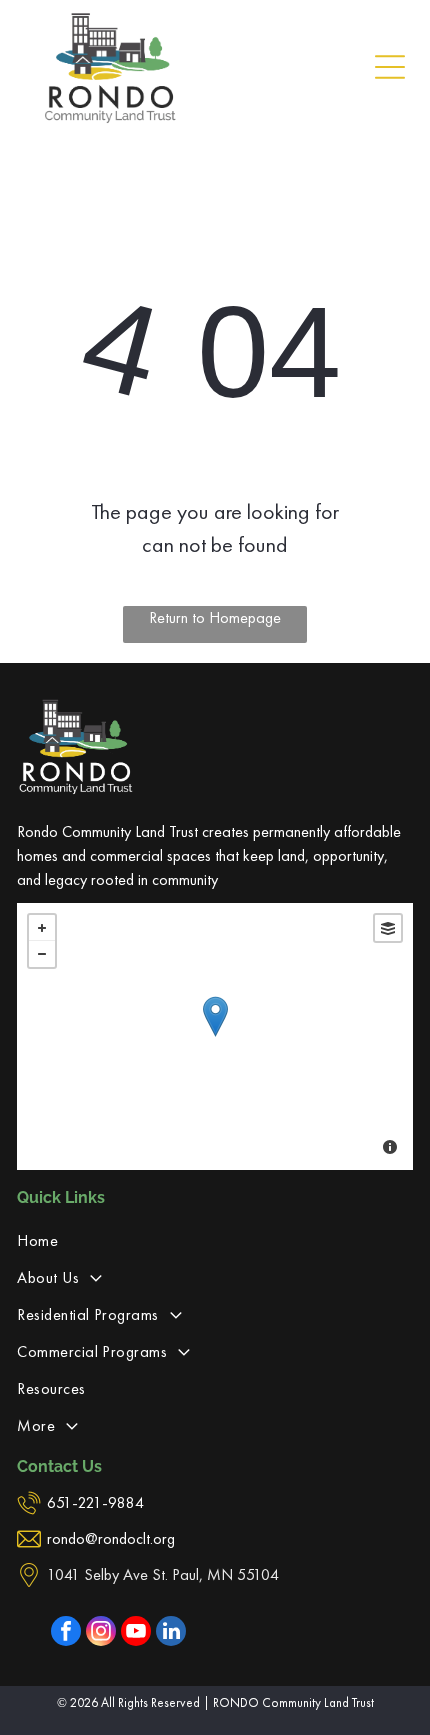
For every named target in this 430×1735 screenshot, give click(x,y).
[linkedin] (171, 1633)
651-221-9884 (95, 1502)
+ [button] (42, 928)
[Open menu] (390, 67)
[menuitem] (215, 1240)
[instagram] (101, 1633)
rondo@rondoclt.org (111, 1538)
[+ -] (215, 1036)
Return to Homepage (215, 617)
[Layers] (388, 928)
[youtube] (136, 1633)
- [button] (42, 954)
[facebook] (66, 1633)
